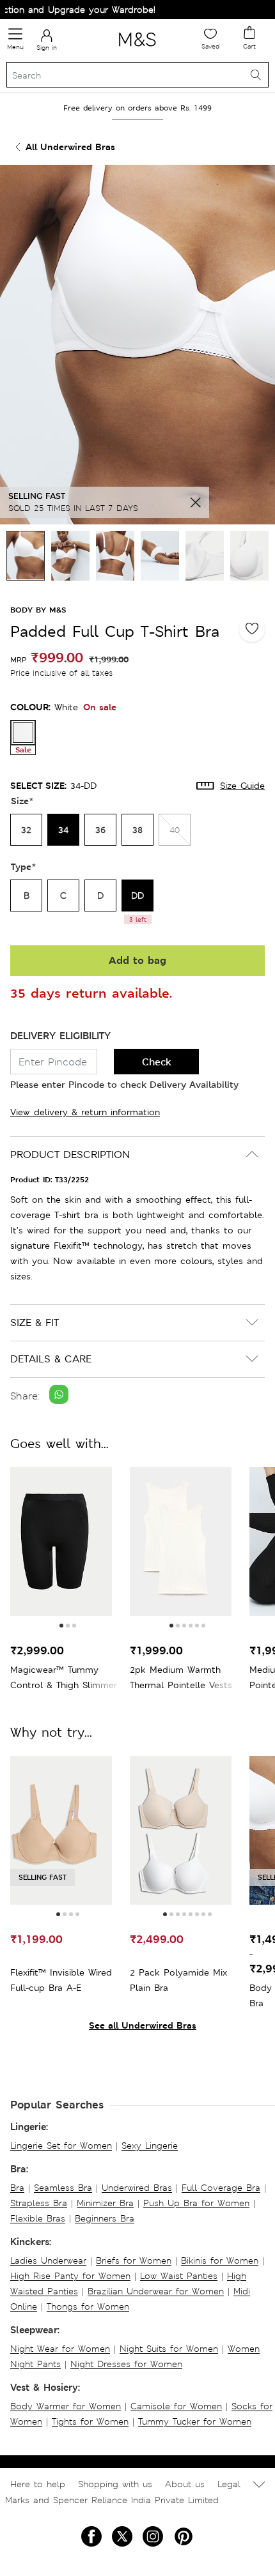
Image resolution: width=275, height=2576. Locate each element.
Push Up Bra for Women (196, 2203)
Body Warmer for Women (66, 2406)
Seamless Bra (63, 2188)
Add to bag (137, 960)
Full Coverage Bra (221, 2188)
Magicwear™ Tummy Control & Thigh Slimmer (64, 1677)
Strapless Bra (39, 2203)
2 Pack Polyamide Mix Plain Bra (178, 1980)
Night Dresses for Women (126, 2364)
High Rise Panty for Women (70, 2276)
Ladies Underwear (48, 2260)
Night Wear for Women (60, 2349)
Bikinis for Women (220, 2260)
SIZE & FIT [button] (35, 1322)
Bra (17, 2188)
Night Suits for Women (169, 2349)
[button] (61, 1626)
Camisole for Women (176, 2406)
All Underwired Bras (70, 147)
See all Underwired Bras (143, 2025)
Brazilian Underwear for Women (156, 2291)
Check (157, 1062)
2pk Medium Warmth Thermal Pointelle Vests (181, 1677)
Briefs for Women (134, 2260)
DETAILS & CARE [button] (51, 1359)
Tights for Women (90, 2421)
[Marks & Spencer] (137, 49)
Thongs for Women (88, 2306)
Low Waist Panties (179, 2276)
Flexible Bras (38, 2218)
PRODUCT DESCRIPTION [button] (70, 1155)
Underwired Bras (137, 2188)
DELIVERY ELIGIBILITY (60, 1036)
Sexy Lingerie (150, 2145)
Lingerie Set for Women (61, 2145)
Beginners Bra (105, 2218)
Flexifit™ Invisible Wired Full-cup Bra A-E (61, 1980)
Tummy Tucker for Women (195, 2421)
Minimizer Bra (105, 2203)
